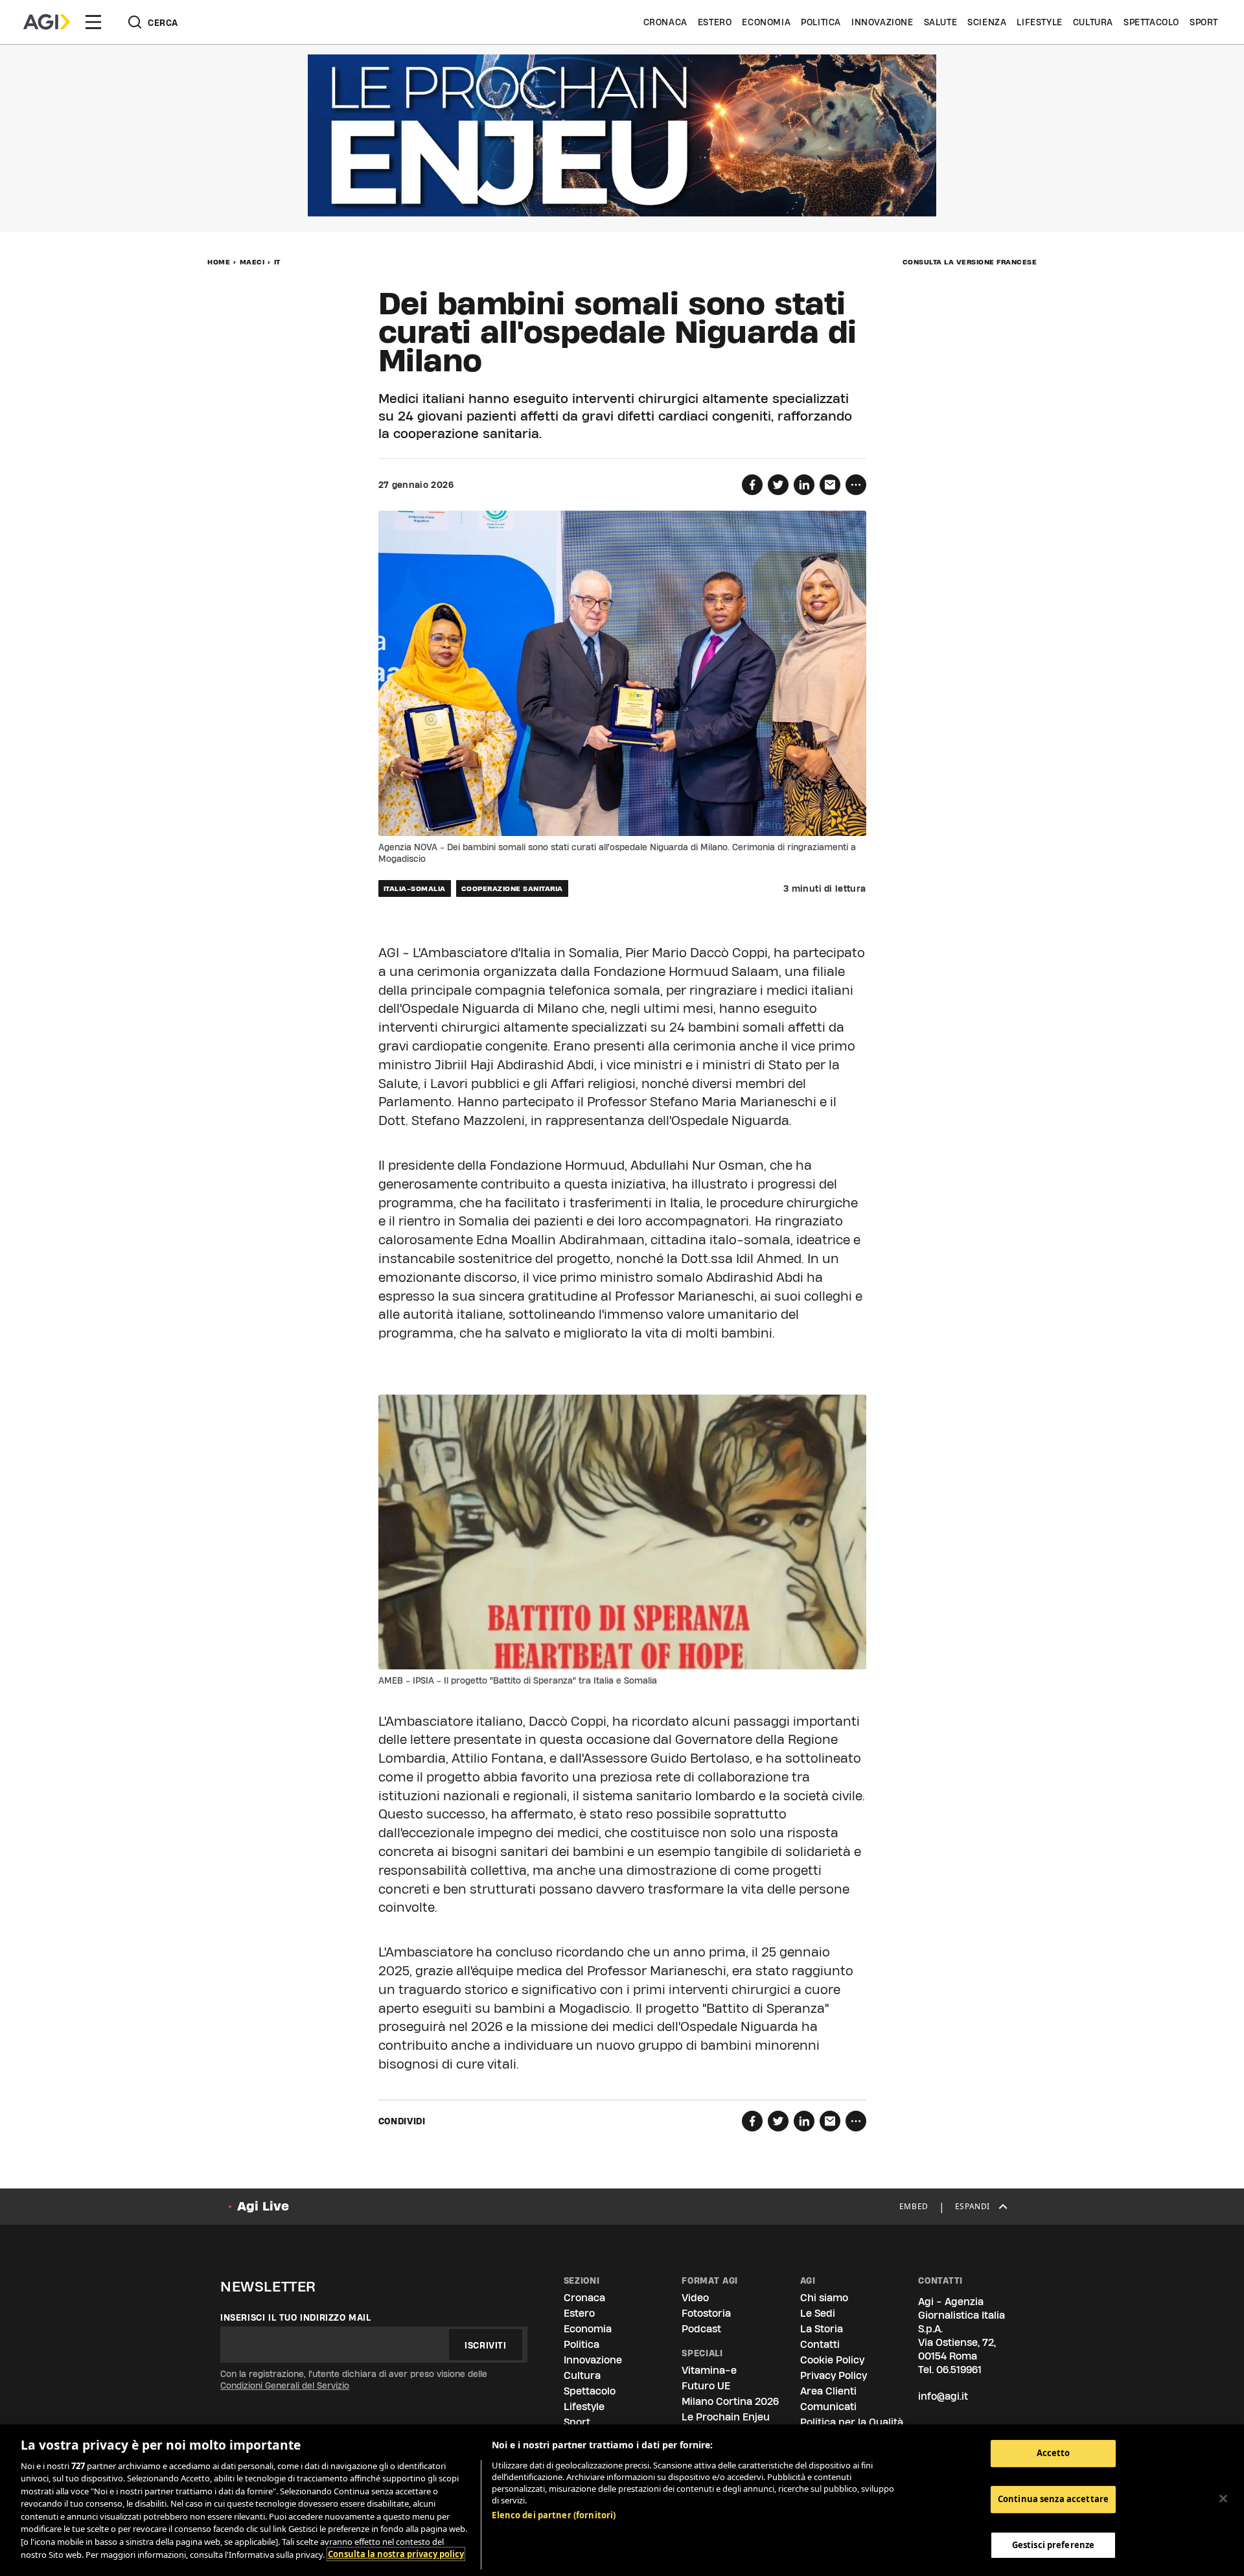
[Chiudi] (1223, 2498)
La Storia (822, 2329)
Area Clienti (828, 2391)
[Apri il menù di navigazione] (93, 22)
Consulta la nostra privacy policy (396, 2554)
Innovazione (882, 22)
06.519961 (959, 2370)
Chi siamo (824, 2298)
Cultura (1093, 22)
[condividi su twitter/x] (778, 485)
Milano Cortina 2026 (730, 2401)
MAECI (252, 262)
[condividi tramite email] (830, 485)
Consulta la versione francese (970, 262)
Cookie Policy (832, 2360)
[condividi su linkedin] (804, 485)
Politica (821, 22)
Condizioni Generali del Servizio (285, 2385)
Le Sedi (818, 2313)
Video (695, 2298)
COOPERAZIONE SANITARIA (512, 888)
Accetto (1054, 2453)
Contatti (820, 2344)
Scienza (987, 22)
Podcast (701, 2329)
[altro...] (856, 485)
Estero (715, 22)
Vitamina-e (709, 2370)
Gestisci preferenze (1053, 2544)
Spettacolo (1151, 22)
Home (219, 262)
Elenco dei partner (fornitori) (554, 2515)
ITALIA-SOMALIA (415, 888)
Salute (941, 22)
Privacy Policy (834, 2375)
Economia (766, 22)
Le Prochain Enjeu (726, 2417)
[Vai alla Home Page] (47, 22)
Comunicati (828, 2407)
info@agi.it (943, 2396)
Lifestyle (1039, 22)
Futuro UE (706, 2386)
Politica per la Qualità (852, 2422)
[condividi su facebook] (752, 485)
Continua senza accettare (1053, 2499)
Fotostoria (706, 2313)
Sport (1204, 22)
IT (277, 262)
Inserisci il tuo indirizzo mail (296, 2317)
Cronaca (665, 22)
